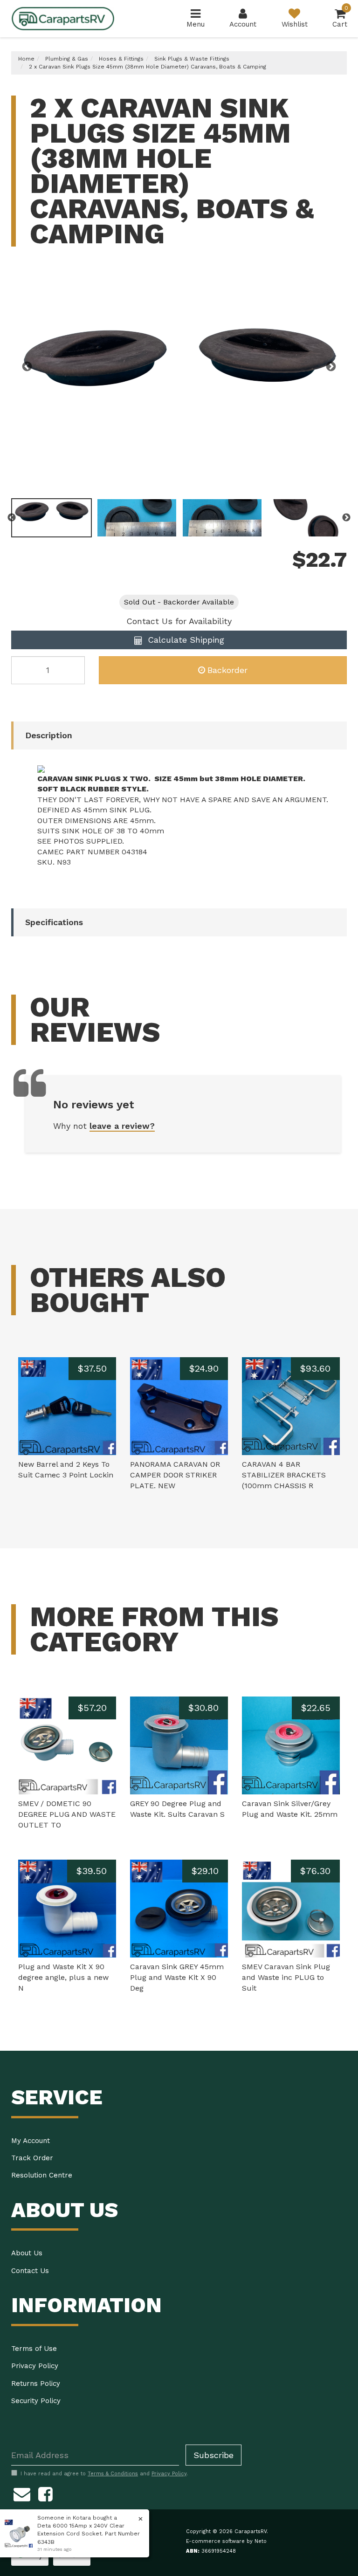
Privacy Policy (35, 2366)
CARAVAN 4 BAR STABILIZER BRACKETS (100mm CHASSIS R (284, 1475)
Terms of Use (34, 2349)
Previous (27, 367)
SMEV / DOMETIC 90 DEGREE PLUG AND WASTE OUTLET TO (67, 1814)
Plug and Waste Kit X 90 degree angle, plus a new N (63, 1977)
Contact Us (30, 2271)
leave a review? (122, 1126)
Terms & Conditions (113, 2474)
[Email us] (22, 2493)
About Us (27, 2253)
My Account (31, 2141)
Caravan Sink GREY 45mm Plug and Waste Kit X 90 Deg (177, 1977)
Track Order (32, 2158)
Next (331, 367)
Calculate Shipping (185, 640)
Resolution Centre (42, 2175)
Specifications (54, 922)
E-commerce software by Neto (226, 2541)
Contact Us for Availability (179, 621)
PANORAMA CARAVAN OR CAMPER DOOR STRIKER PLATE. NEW (175, 1475)
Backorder (227, 670)
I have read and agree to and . (104, 2474)
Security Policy (36, 2401)
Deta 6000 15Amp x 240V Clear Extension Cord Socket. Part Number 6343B (89, 2534)
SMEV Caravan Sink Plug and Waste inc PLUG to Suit (286, 1977)
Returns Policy (36, 2384)
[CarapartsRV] (63, 18)
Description (49, 735)
